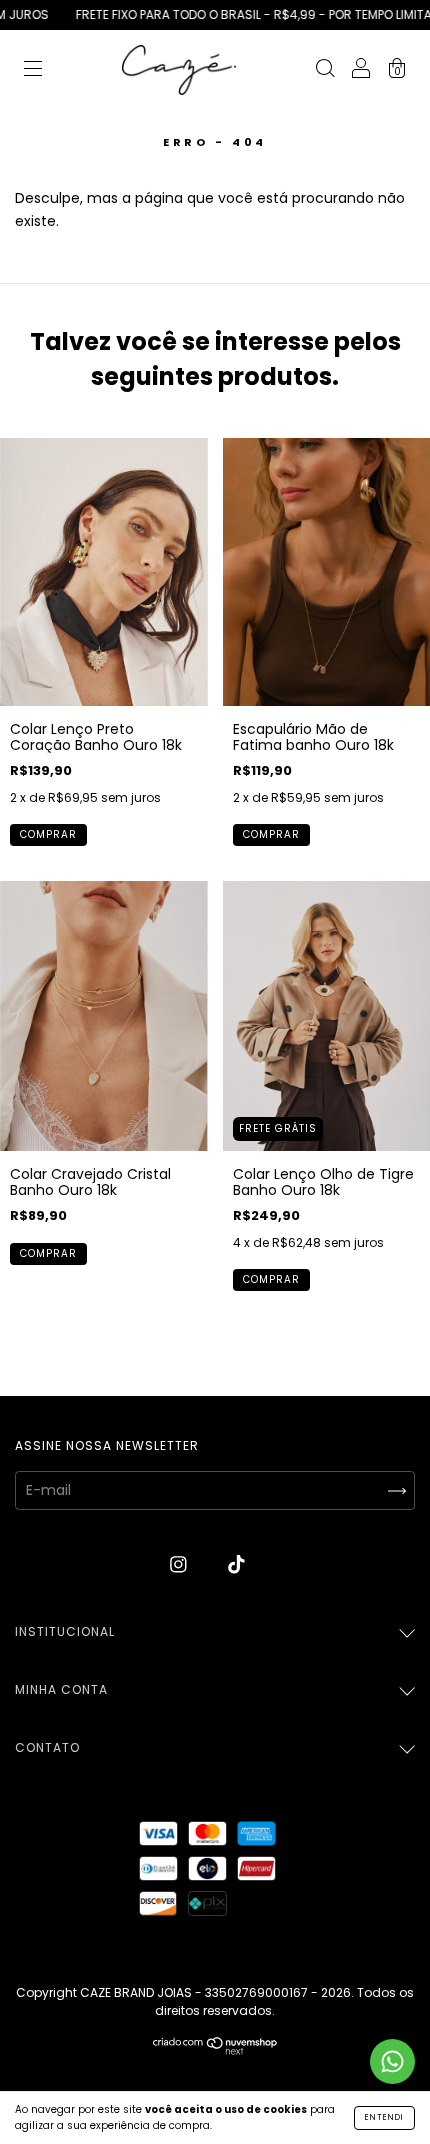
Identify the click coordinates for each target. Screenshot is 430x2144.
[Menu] (33, 71)
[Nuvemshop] (215, 2050)
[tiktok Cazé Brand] (236, 1564)
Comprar (48, 834)
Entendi (384, 2117)
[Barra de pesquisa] (325, 71)
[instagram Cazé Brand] (180, 1564)
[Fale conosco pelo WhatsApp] (392, 2061)
